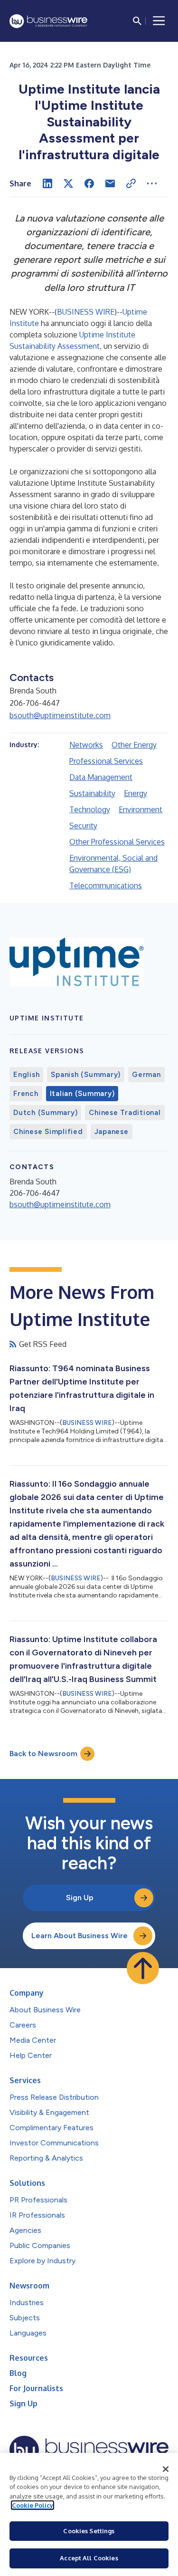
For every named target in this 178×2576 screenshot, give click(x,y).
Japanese (112, 1132)
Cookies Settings (89, 2531)
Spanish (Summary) (86, 1075)
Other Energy (134, 745)
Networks (86, 745)
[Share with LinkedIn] (47, 183)
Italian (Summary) (82, 1094)
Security (83, 826)
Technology (90, 809)
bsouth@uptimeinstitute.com (60, 715)
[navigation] (159, 21)
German (146, 1075)
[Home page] (48, 21)
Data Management (101, 777)
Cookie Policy (33, 2505)
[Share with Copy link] (131, 183)
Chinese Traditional (125, 1113)
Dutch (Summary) (45, 1113)
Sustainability (92, 793)
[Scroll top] (143, 1968)
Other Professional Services (117, 842)
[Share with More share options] (152, 183)
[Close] (166, 2469)
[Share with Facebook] (89, 183)
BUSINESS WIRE (86, 312)
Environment (141, 809)
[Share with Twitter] (68, 183)
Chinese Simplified (48, 1132)
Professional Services (106, 761)
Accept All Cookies (89, 2558)
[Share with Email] (110, 183)
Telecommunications (106, 885)
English (26, 1075)
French (26, 1094)
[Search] (137, 21)
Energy (136, 793)
